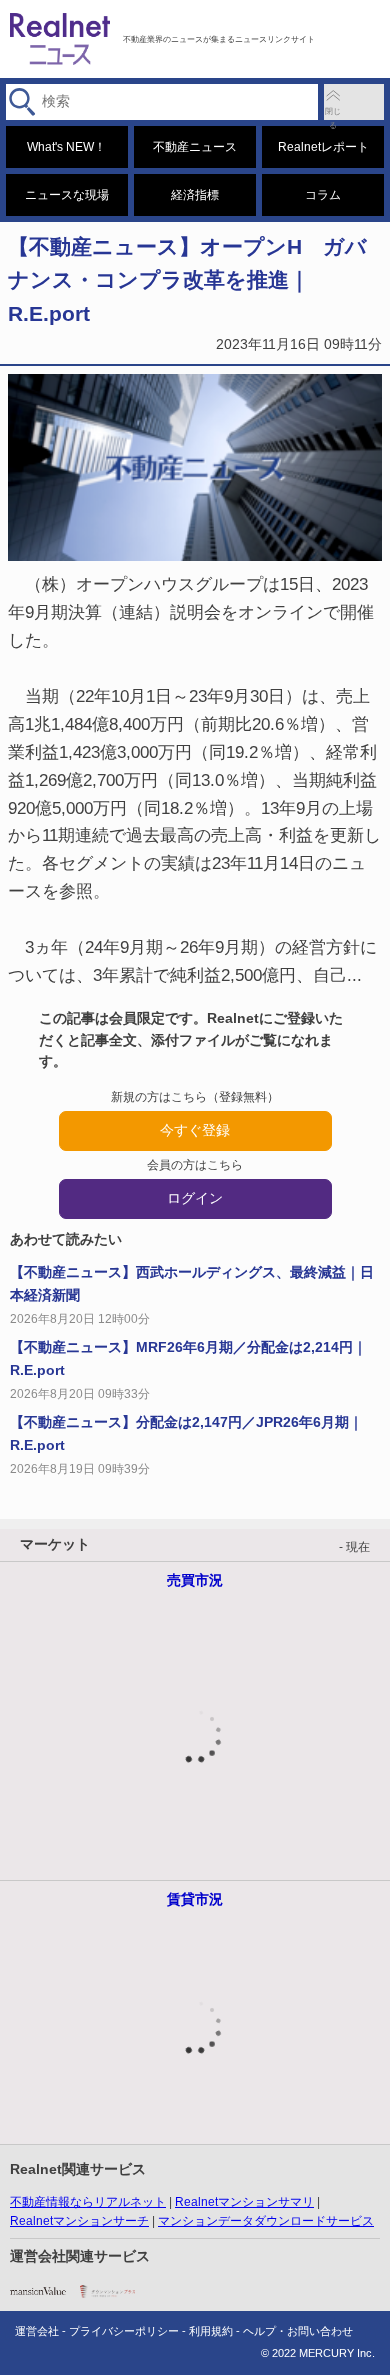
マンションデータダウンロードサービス (266, 2221)
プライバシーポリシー (124, 2331)
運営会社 (37, 2331)
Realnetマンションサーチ (79, 2221)
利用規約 (211, 2331)
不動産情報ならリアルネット (88, 2202)
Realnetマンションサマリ (244, 2202)
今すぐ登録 (195, 1130)
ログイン (195, 1198)
